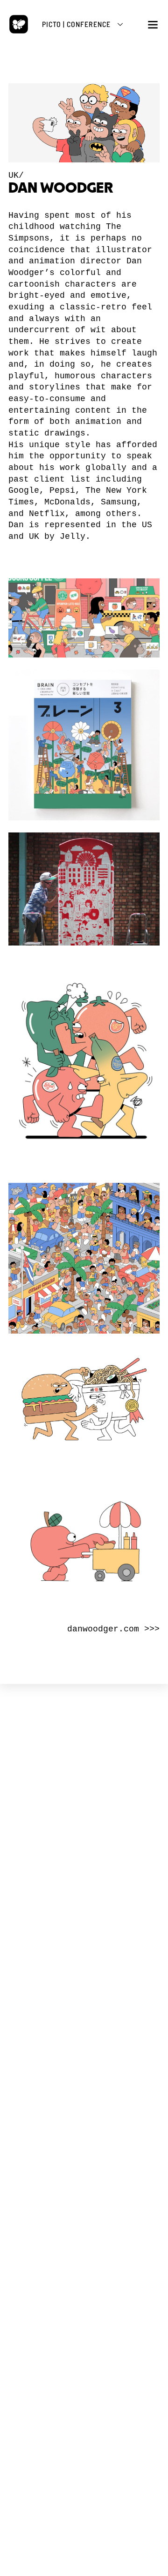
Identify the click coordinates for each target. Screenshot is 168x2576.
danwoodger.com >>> (113, 1629)
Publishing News (84, 2234)
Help (84, 2122)
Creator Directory (84, 2105)
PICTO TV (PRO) (84, 2148)
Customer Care (84, 2250)
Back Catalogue (84, 2242)
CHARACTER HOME (84, 2067)
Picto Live (84, 2178)
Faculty (84, 2033)
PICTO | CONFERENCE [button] (76, 24)
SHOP (84, 2212)
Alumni (84, 2041)
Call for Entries (84, 2113)
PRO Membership (84, 2186)
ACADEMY (84, 2002)
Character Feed (84, 2097)
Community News (84, 2088)
